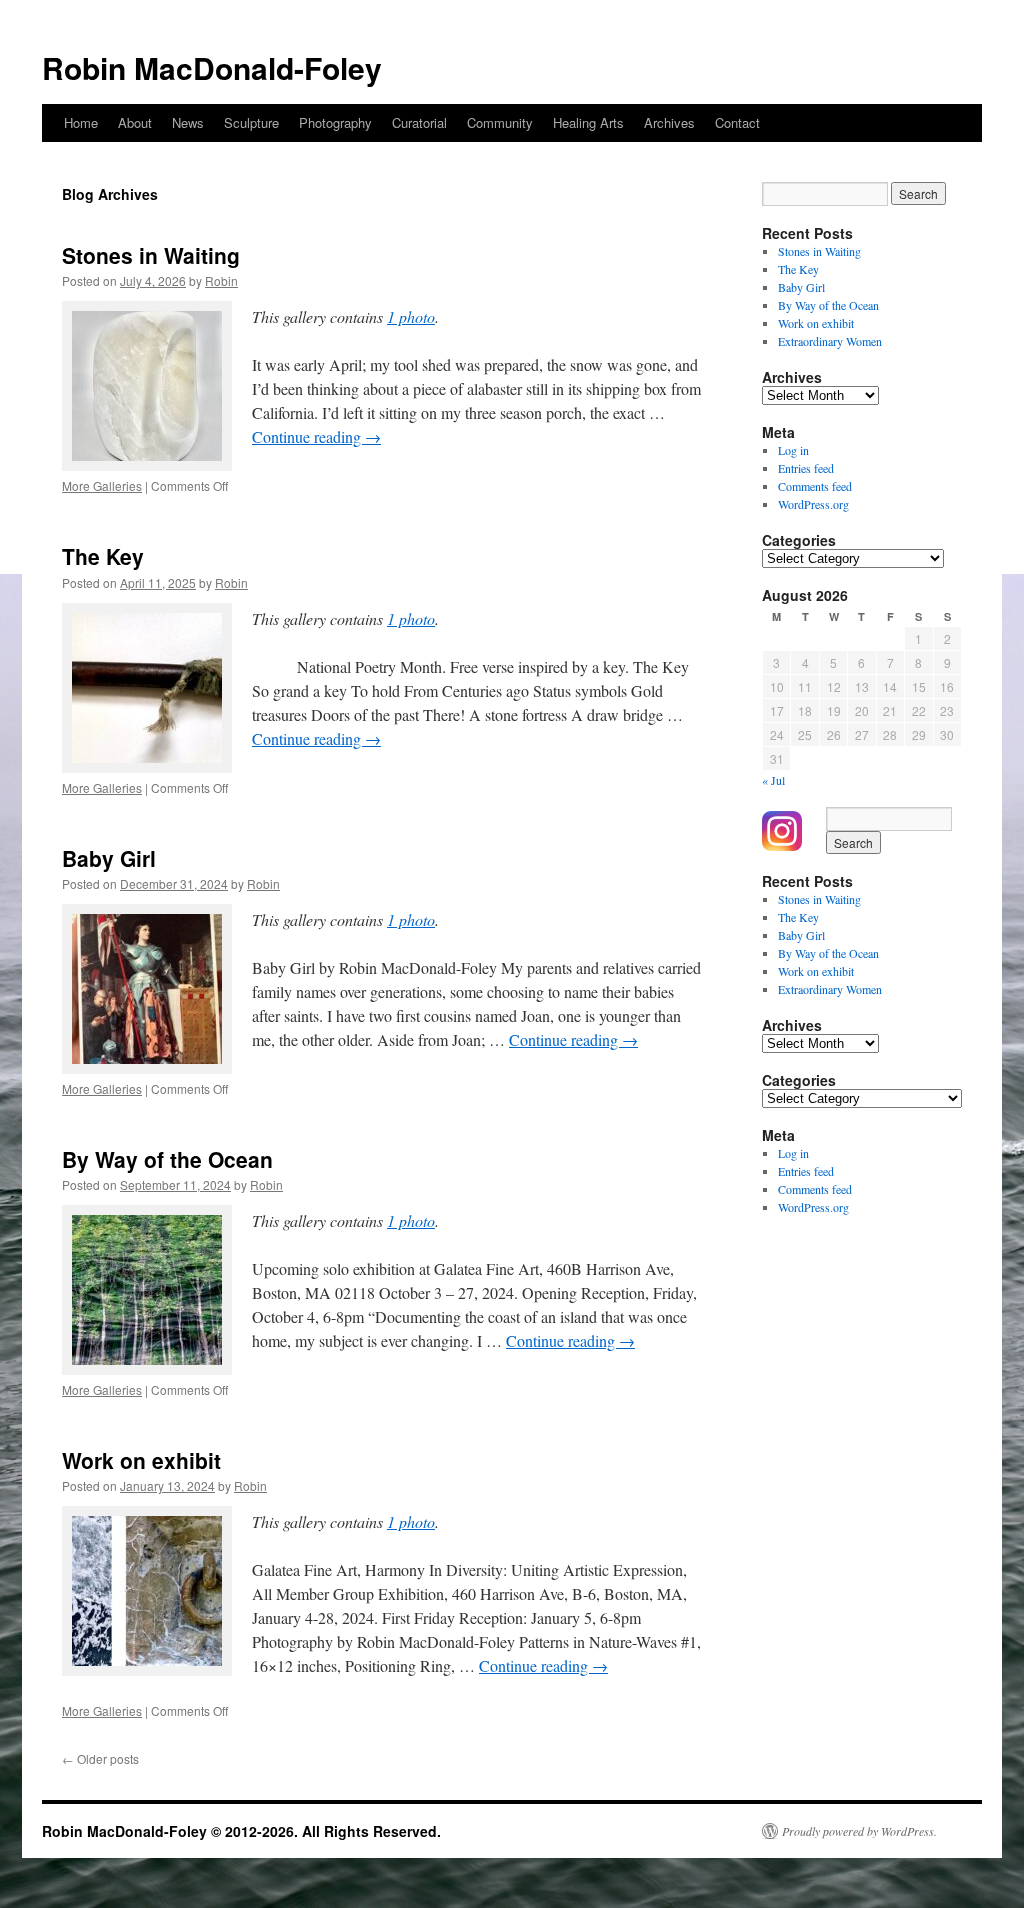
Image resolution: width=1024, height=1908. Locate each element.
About (135, 122)
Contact (737, 122)
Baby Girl (109, 858)
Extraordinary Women (830, 341)
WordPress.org (813, 504)
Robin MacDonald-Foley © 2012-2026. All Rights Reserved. (241, 1831)
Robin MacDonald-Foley (212, 67)
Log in (793, 450)
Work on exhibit (141, 1460)
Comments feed (815, 486)
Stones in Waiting (151, 255)
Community (500, 122)
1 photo (411, 316)
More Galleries (102, 485)
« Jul (773, 780)
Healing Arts (588, 122)
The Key (103, 556)
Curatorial (419, 122)
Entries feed (806, 468)
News (188, 122)
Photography (335, 122)
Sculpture (251, 122)
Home (81, 122)
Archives (669, 122)
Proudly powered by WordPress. (859, 1831)
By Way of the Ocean (167, 1159)
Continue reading (316, 436)
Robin (221, 280)
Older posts (100, 1758)
